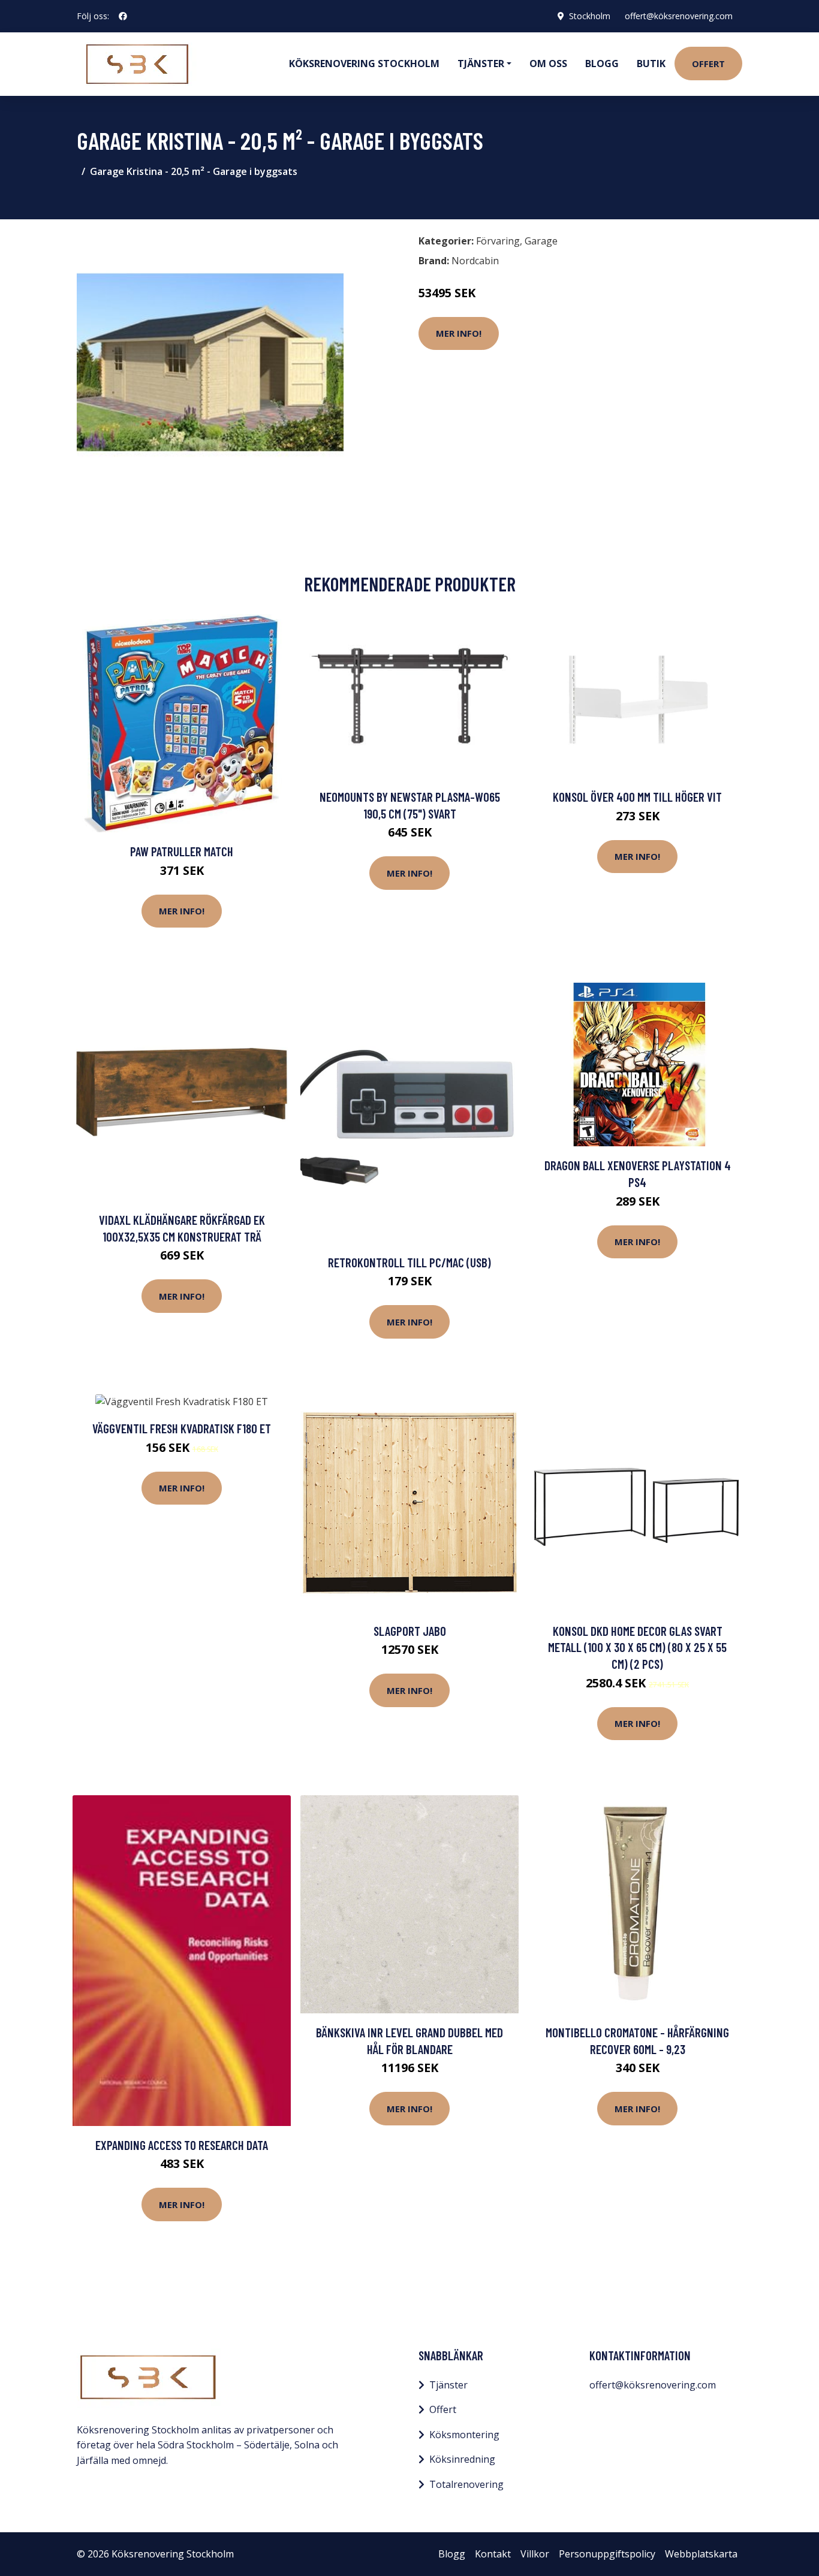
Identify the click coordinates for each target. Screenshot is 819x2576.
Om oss (548, 64)
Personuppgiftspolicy (607, 2554)
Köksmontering (464, 2435)
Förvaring (498, 241)
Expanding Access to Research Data (182, 2145)
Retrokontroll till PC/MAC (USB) (409, 1262)
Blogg (602, 64)
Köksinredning (462, 2459)
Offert (708, 64)
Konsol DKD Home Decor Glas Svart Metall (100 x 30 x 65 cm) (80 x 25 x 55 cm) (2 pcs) (637, 1647)
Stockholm (590, 16)
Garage (541, 241)
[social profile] (123, 16)
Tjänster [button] (481, 64)
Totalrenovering (466, 2484)
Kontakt (493, 2554)
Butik (651, 64)
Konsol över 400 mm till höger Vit (637, 797)
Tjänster (448, 2385)
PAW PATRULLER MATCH (182, 851)
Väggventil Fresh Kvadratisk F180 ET (182, 1428)
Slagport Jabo (410, 1631)
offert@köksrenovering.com (679, 16)
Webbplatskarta (701, 2554)
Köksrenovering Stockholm (364, 64)
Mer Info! (459, 333)
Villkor (535, 2554)
